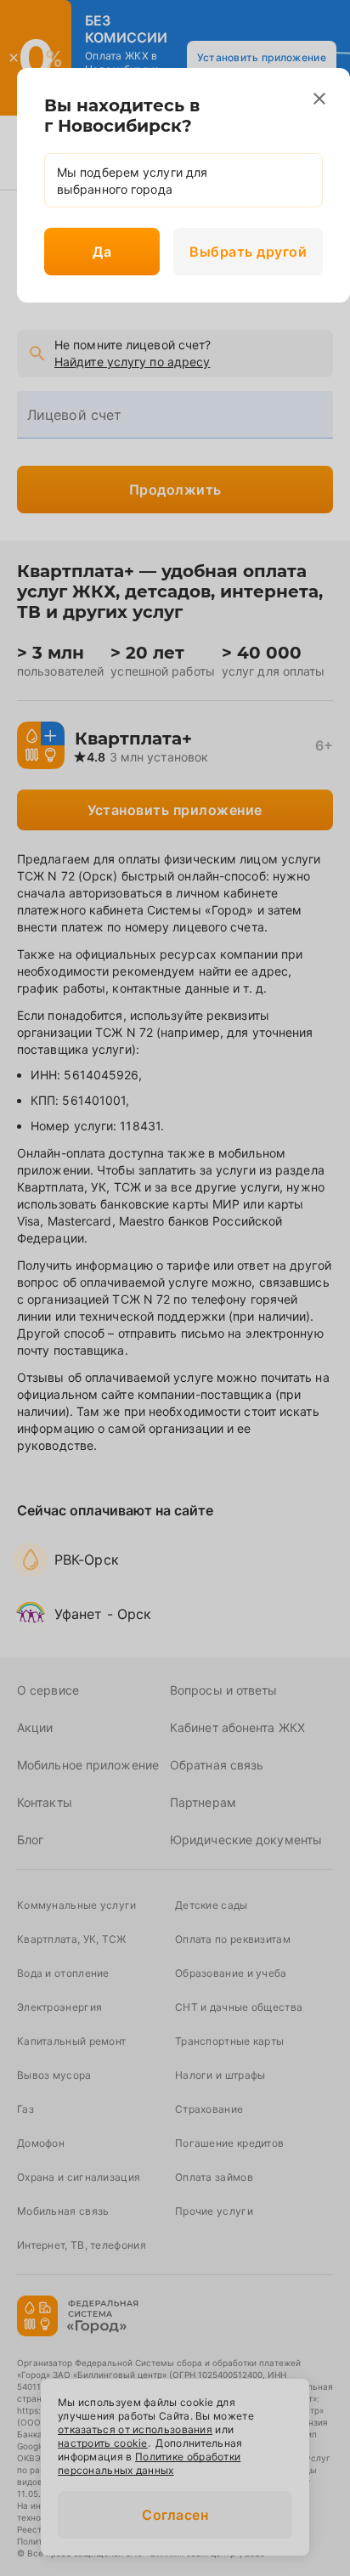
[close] (319, 99)
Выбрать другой (248, 252)
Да (102, 252)
